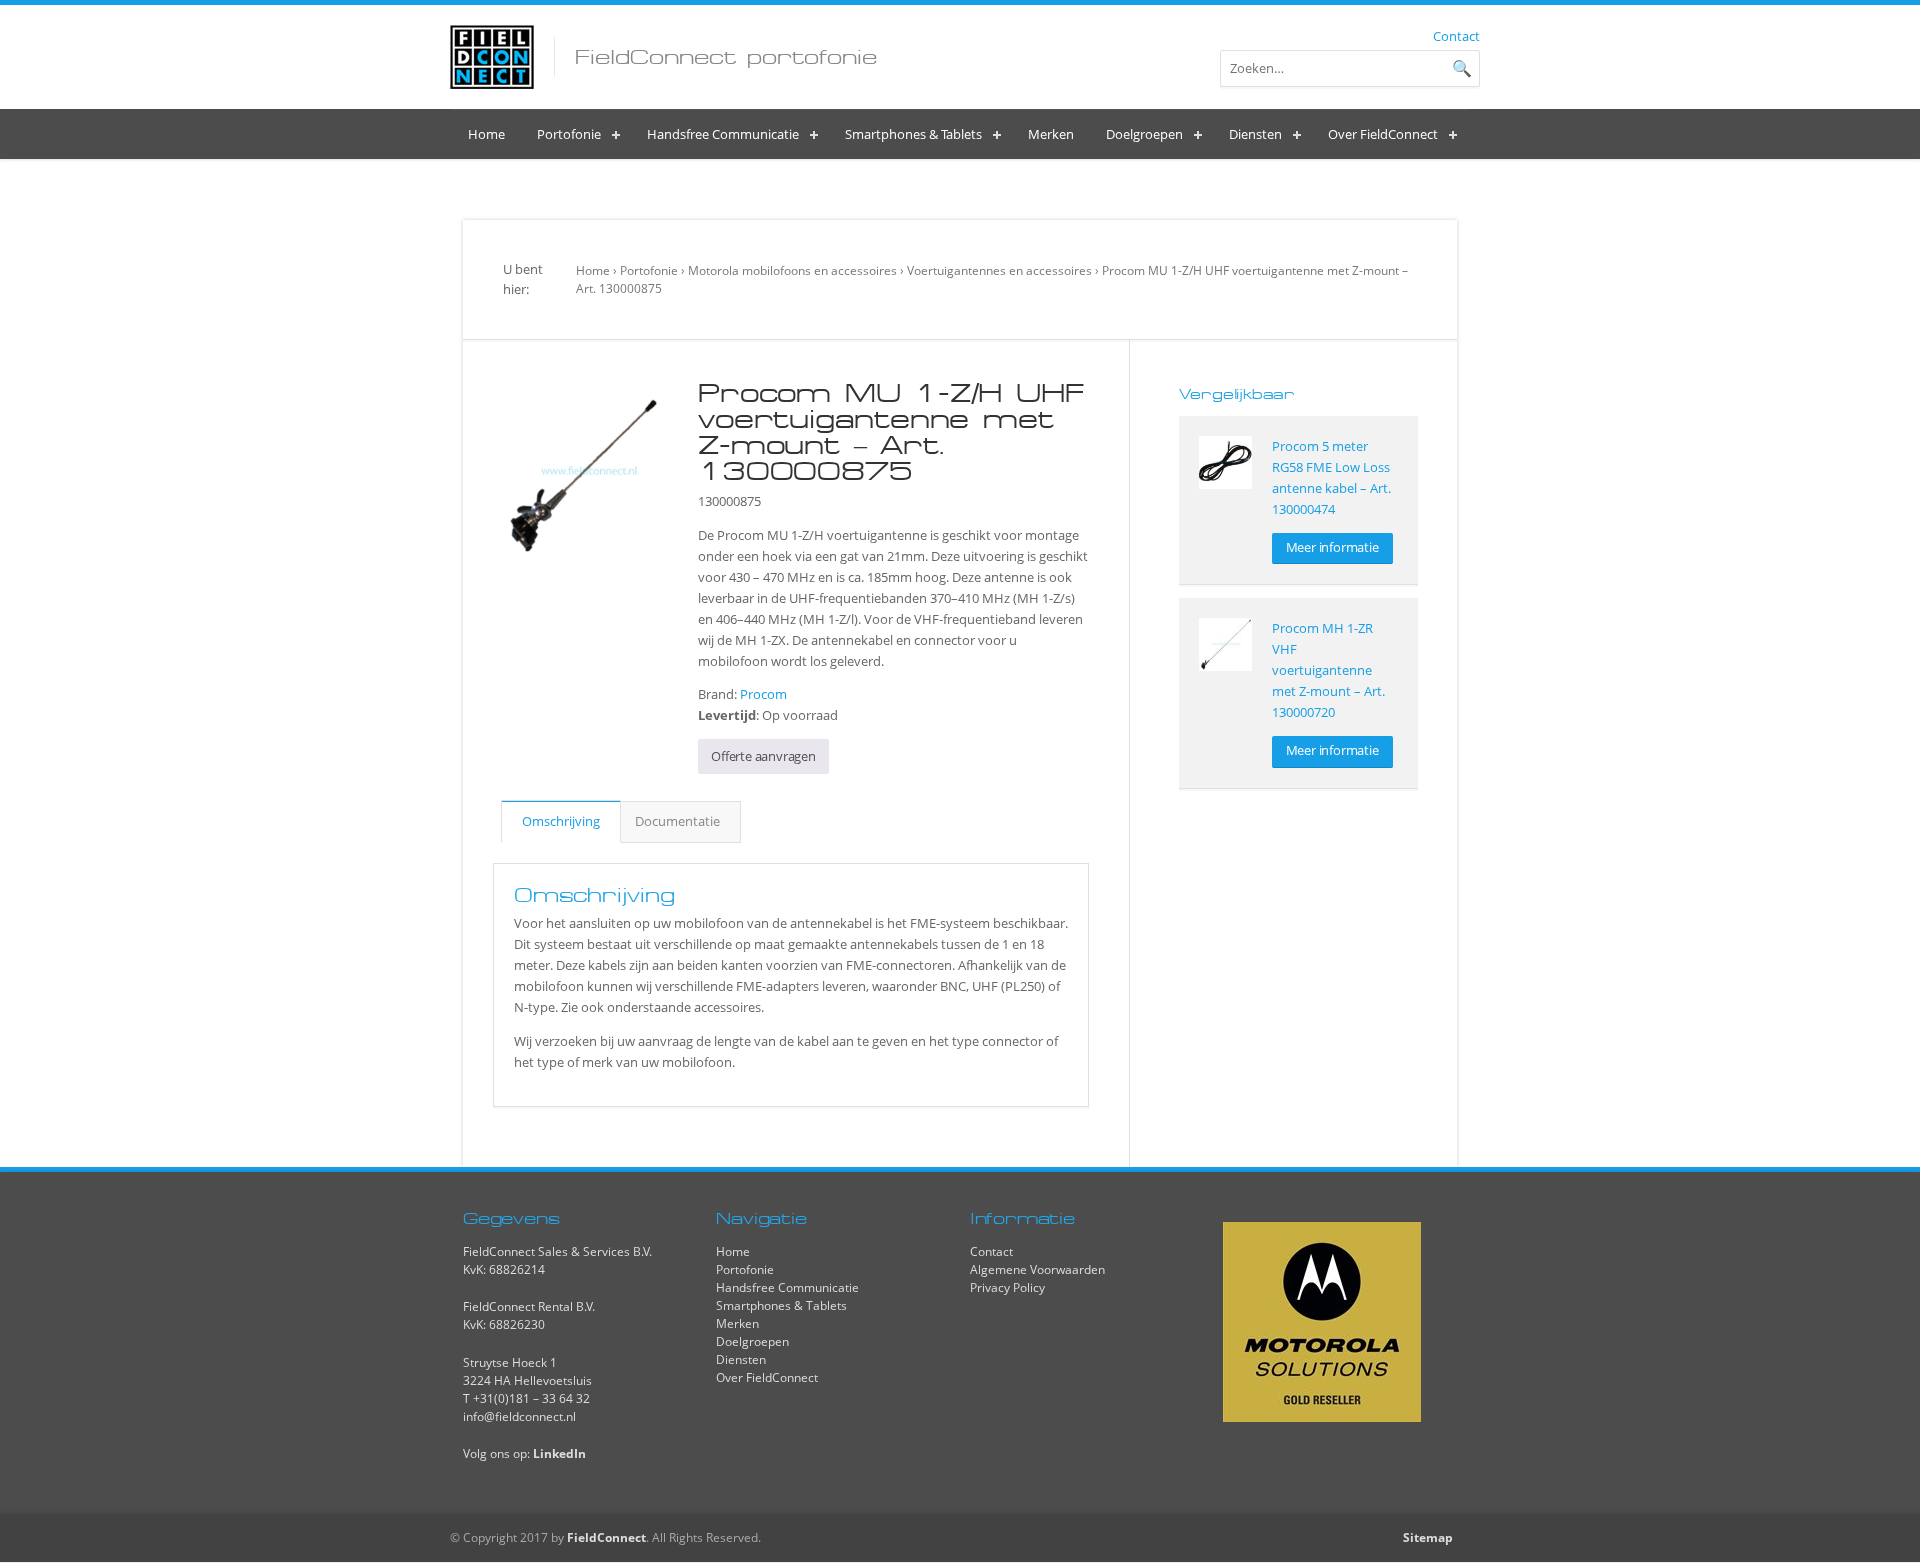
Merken (737, 1323)
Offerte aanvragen (763, 756)
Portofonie (649, 270)
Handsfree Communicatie (787, 1287)
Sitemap (1428, 1537)
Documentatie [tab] (677, 821)
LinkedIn (559, 1453)
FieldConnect (606, 1537)
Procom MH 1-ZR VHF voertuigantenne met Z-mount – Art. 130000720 (1328, 670)
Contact (1456, 36)
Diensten (741, 1359)
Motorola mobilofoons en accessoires (792, 270)
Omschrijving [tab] (561, 821)
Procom (763, 694)
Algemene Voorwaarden (1037, 1269)
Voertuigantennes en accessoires (999, 270)
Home (593, 270)
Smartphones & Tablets (781, 1305)
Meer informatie (1332, 547)
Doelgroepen (752, 1341)
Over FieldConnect (767, 1377)
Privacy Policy (1007, 1287)
